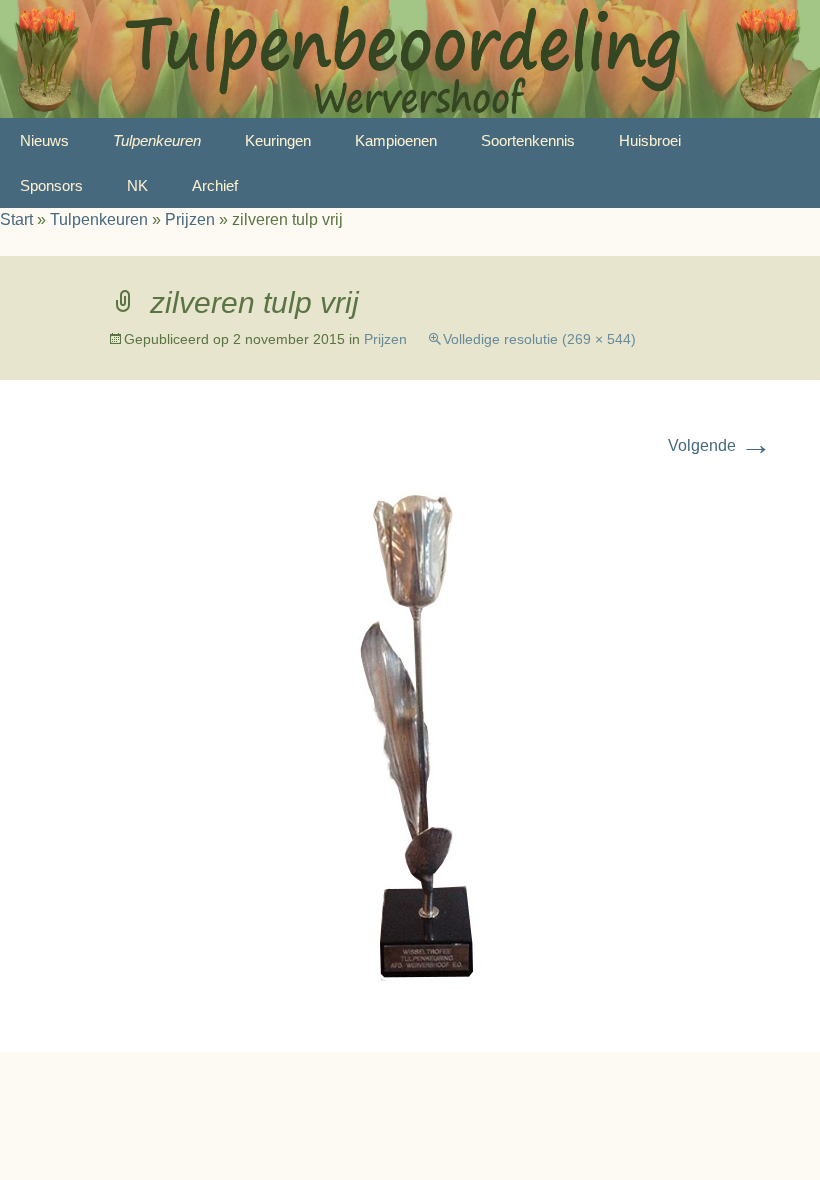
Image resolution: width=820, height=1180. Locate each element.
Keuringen (278, 140)
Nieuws (44, 140)
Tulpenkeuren (157, 140)
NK (137, 185)
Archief (215, 185)
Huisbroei (650, 140)
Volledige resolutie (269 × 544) (539, 339)
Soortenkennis (528, 140)
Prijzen (190, 219)
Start (16, 219)
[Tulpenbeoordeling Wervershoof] (410, 59)
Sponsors (51, 185)
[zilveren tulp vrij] (410, 738)
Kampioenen (396, 140)
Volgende (720, 445)
